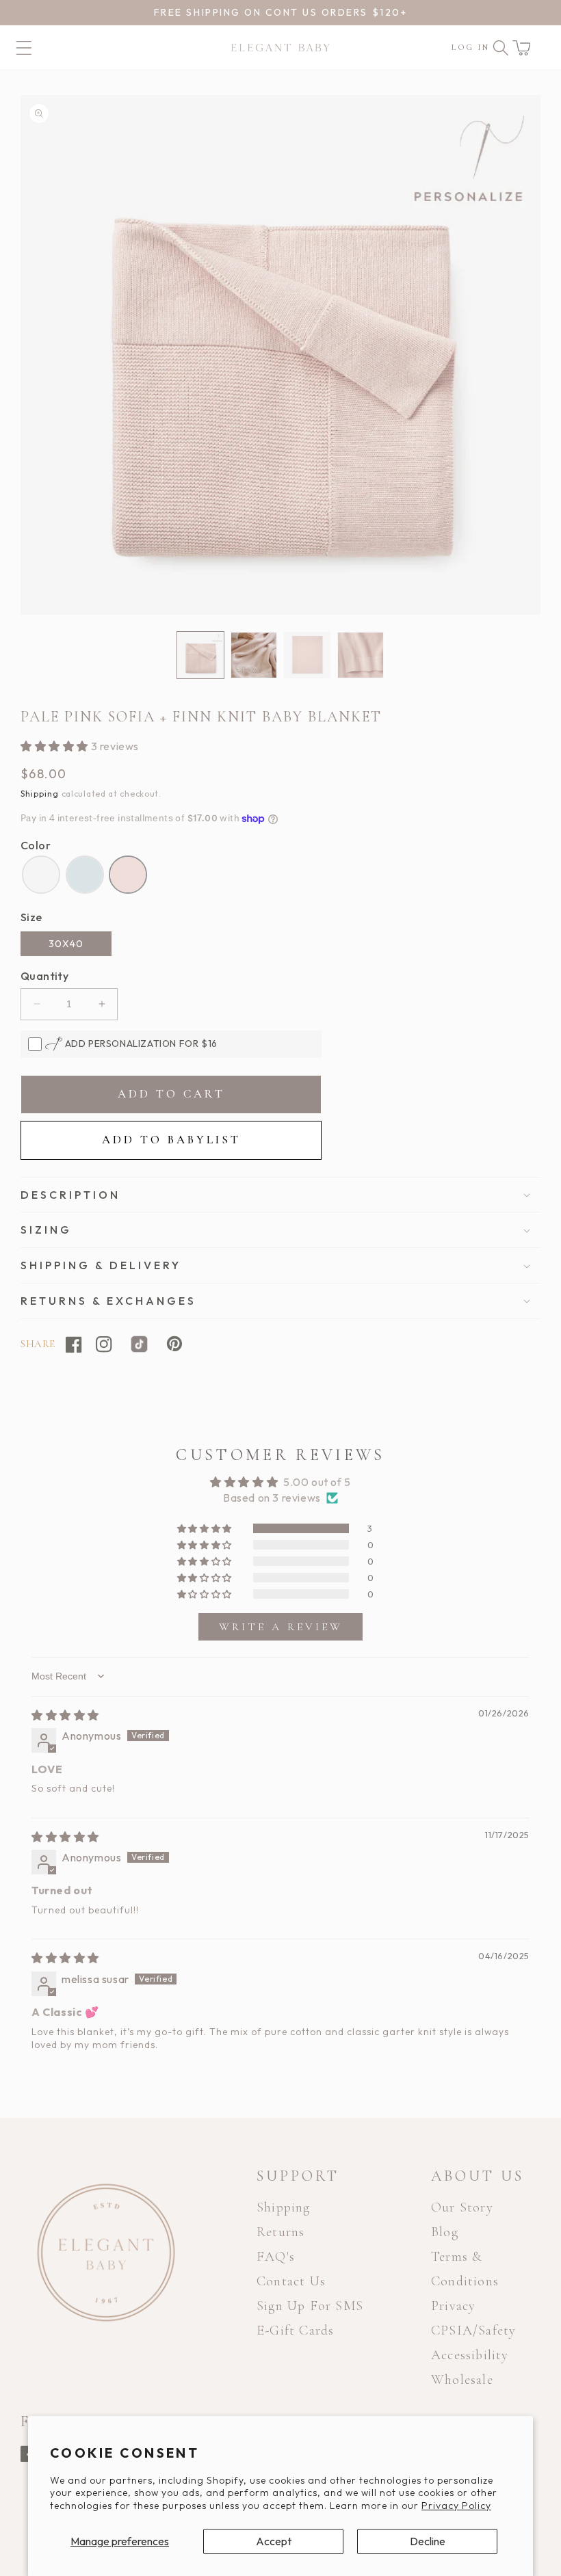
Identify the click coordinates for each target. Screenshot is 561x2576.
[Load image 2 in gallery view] (254, 655)
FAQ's (276, 2257)
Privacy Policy (456, 2506)
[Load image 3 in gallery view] (307, 655)
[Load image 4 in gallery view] (361, 655)
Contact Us (291, 2281)
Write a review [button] (281, 1627)
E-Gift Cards (295, 2331)
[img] (65, 1715)
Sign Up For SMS (310, 2306)
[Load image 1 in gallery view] (200, 655)
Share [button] (38, 1344)
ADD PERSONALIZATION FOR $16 (140, 1044)
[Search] (501, 48)
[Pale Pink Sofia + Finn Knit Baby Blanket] (128, 875)
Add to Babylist (171, 1140)
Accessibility (470, 2355)
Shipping (40, 794)
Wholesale (462, 2380)
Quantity (44, 976)
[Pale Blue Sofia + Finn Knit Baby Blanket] (85, 875)
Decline (428, 2541)
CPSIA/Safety (473, 2331)
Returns (280, 2232)
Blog (445, 2232)
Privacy (453, 2306)
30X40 (66, 944)
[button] (521, 48)
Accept (274, 2541)
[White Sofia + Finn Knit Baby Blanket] (41, 875)
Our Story (462, 2207)
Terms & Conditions (465, 2269)
